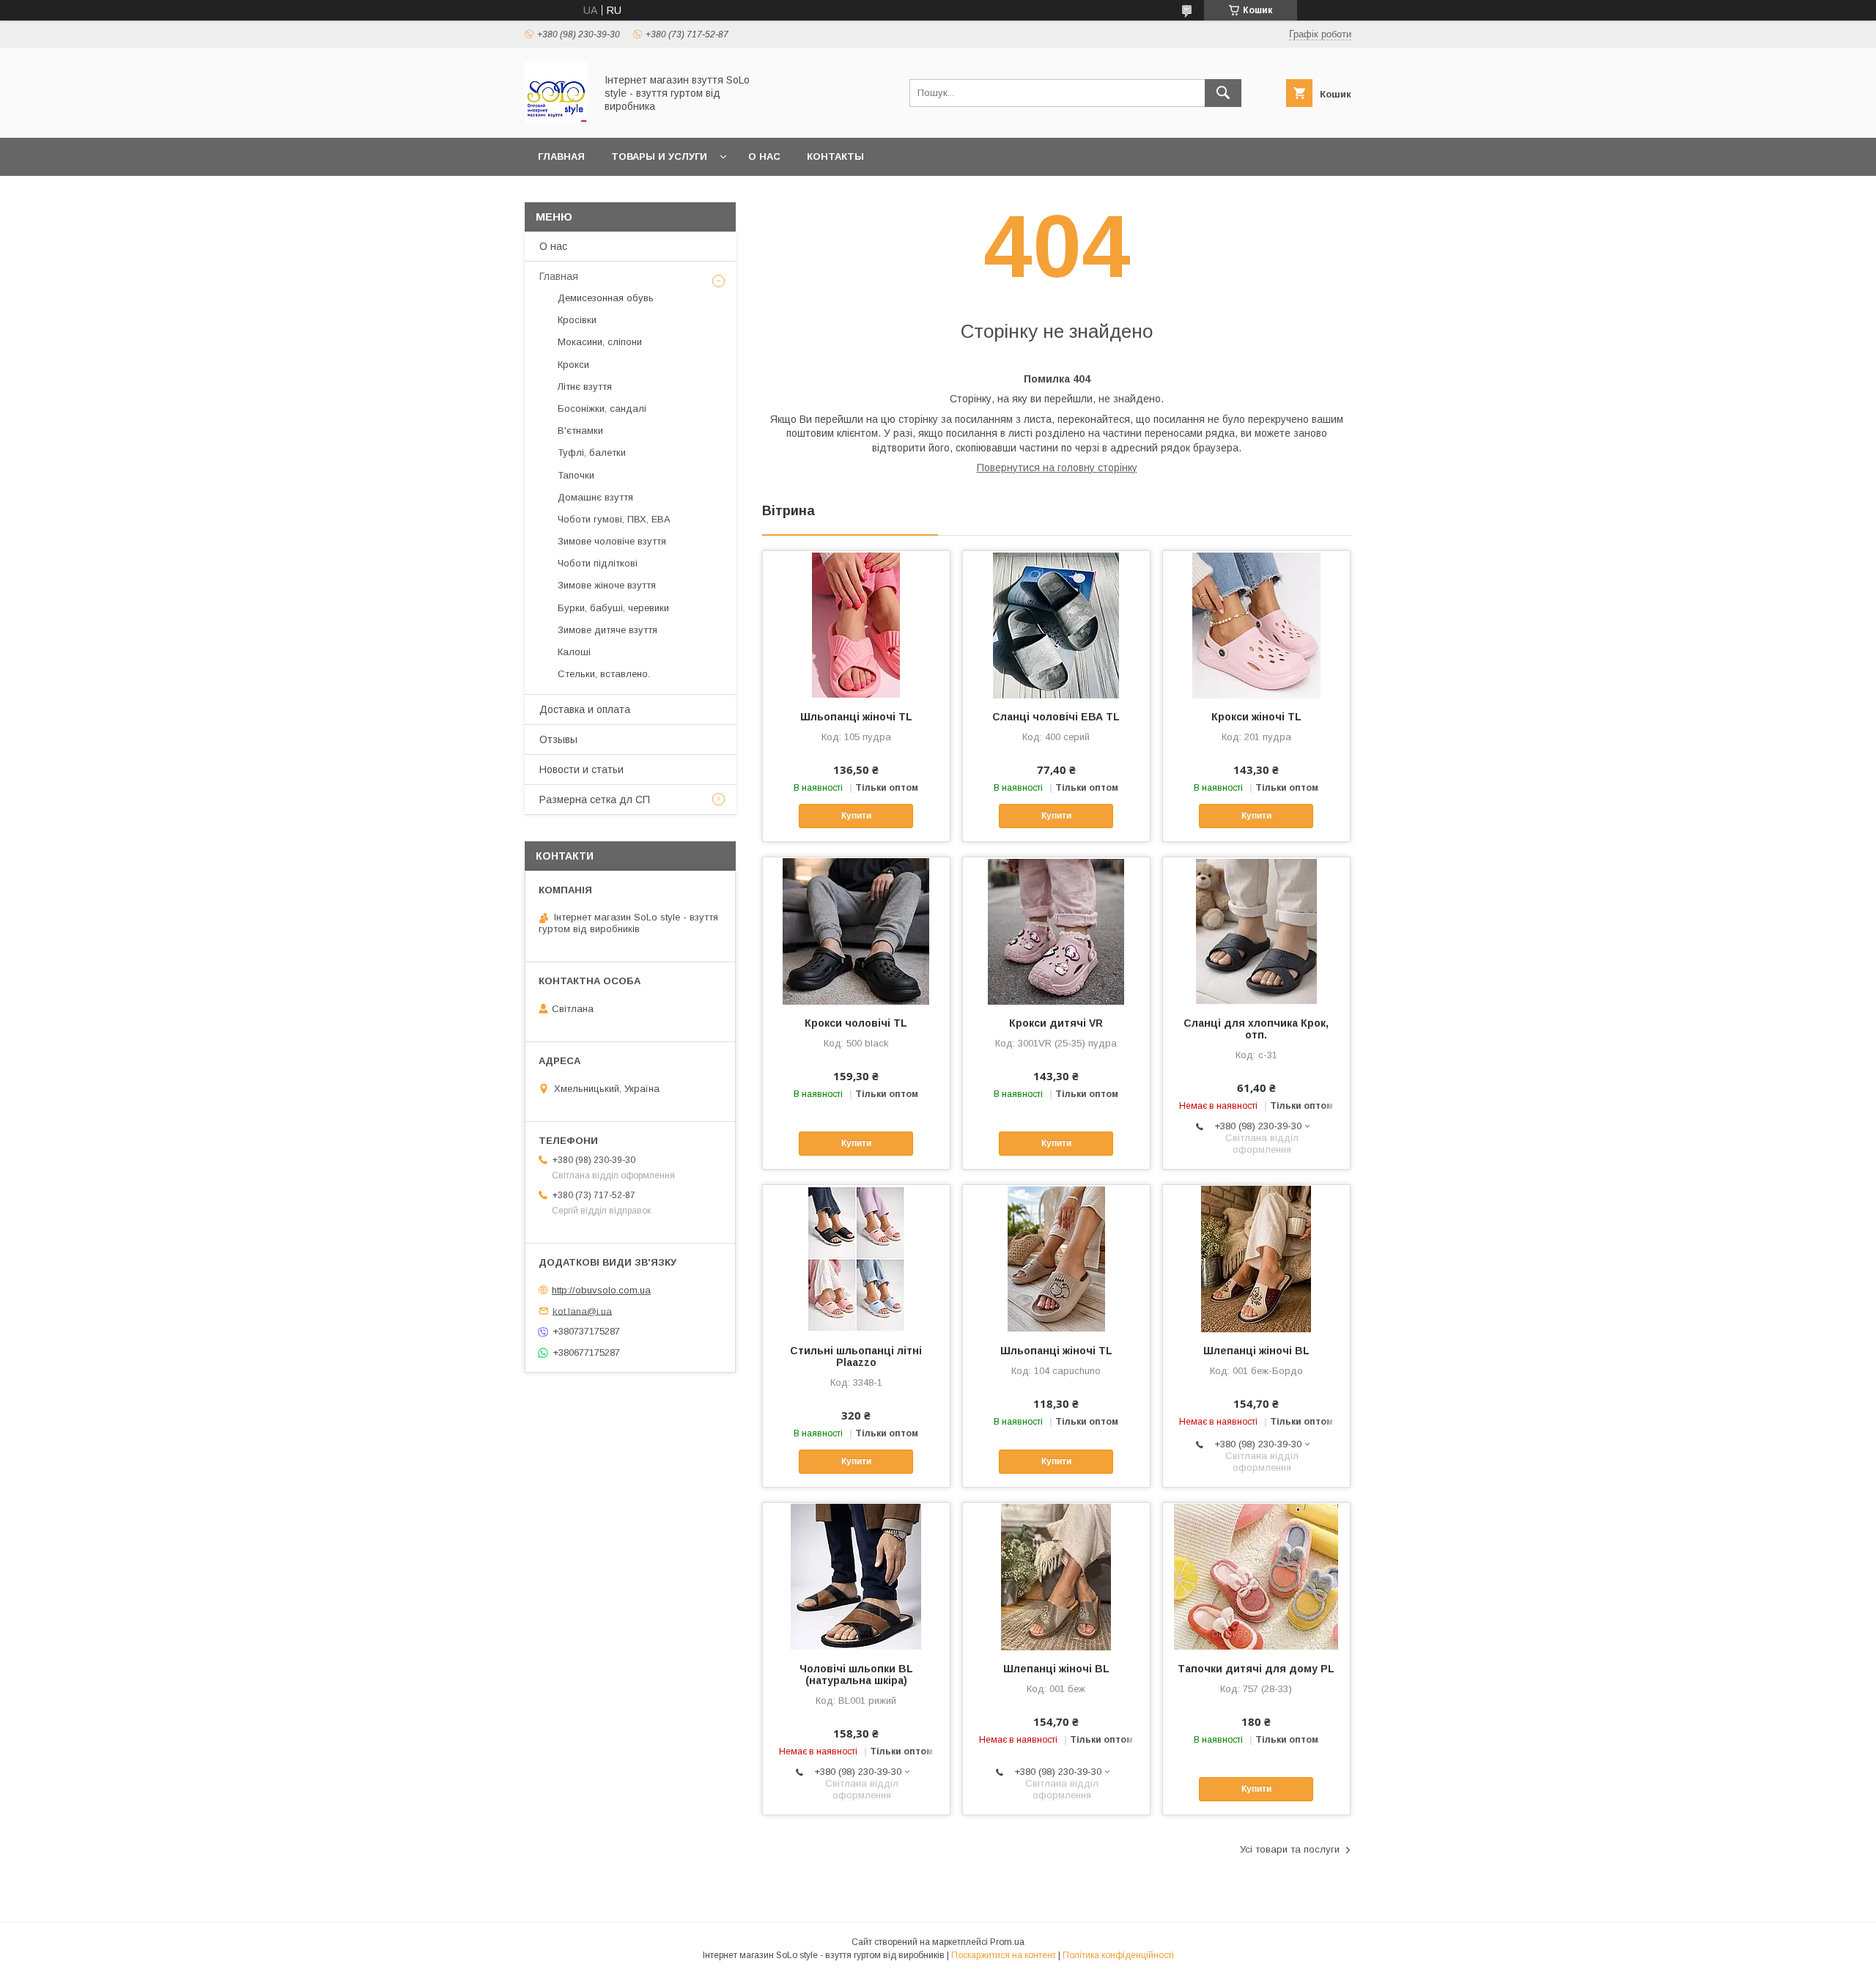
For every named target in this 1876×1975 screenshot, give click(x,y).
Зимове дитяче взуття (608, 630)
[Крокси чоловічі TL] (856, 931)
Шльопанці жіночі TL (856, 717)
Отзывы (558, 739)
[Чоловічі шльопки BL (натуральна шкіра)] (856, 1576)
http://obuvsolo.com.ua (601, 1290)
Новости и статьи (581, 769)
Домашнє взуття (595, 497)
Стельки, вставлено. (604, 674)
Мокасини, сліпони (600, 342)
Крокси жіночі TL (1256, 717)
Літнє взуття (585, 387)
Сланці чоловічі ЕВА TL (1056, 717)
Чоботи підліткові (598, 563)
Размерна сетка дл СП (595, 800)
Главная (561, 156)
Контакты (835, 156)
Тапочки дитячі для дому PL (1256, 1669)
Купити (856, 816)
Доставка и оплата (585, 709)
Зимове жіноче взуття (607, 585)
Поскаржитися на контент (1004, 1955)
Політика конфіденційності (1118, 1955)
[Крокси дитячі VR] (1056, 931)
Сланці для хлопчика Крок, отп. (1256, 1029)
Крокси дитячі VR (1056, 1023)
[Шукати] (1223, 93)
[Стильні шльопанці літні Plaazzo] (856, 1258)
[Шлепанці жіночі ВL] (1256, 1258)
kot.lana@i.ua (582, 1311)
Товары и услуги (659, 156)
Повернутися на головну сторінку (1057, 468)
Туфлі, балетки (592, 453)
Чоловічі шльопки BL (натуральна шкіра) (856, 1675)
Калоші (574, 652)
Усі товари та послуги (1290, 1849)
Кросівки (577, 320)
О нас (764, 156)
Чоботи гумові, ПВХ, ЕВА (614, 519)
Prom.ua (1007, 1942)
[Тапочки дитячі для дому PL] (1256, 1576)
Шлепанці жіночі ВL (1256, 1351)
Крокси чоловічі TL (856, 1023)
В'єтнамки (580, 431)
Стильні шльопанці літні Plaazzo (856, 1356)
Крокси (573, 365)
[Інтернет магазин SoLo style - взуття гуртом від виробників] (556, 119)
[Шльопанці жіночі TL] (856, 624)
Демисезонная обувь (606, 298)
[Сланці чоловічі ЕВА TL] (1056, 624)
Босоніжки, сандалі (602, 409)
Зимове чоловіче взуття (612, 541)
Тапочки (576, 475)
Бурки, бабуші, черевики (613, 608)
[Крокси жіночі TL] (1256, 624)
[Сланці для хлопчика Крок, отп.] (1256, 931)
